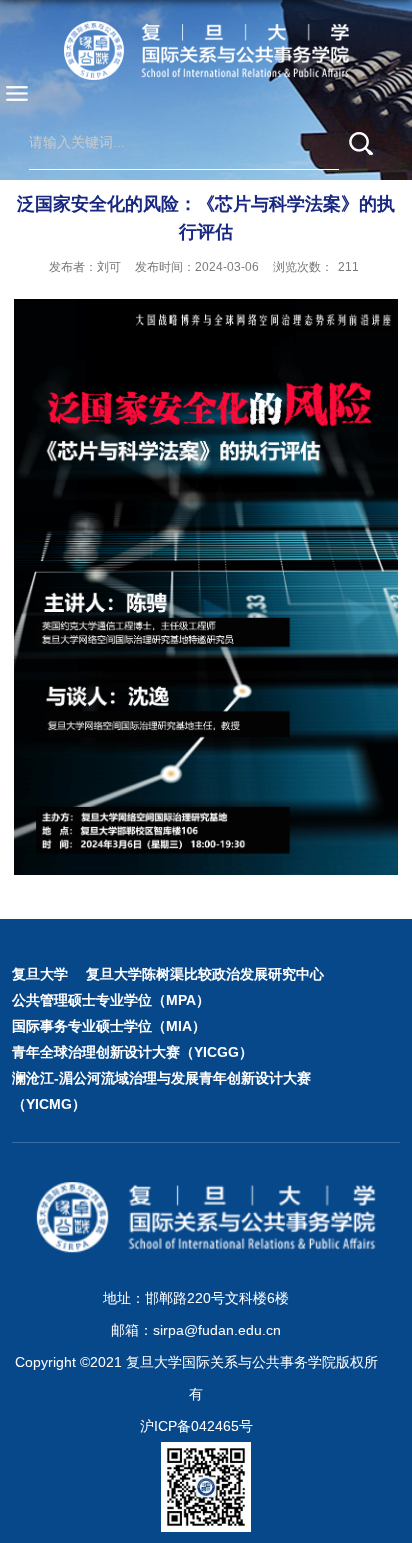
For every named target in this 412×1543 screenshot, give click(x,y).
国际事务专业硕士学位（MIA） (109, 1026)
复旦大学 (40, 974)
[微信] (183, 1467)
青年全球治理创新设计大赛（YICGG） (132, 1052)
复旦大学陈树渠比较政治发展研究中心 (205, 974)
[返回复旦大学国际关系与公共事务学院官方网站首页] (206, 50)
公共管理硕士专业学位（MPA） (111, 1000)
